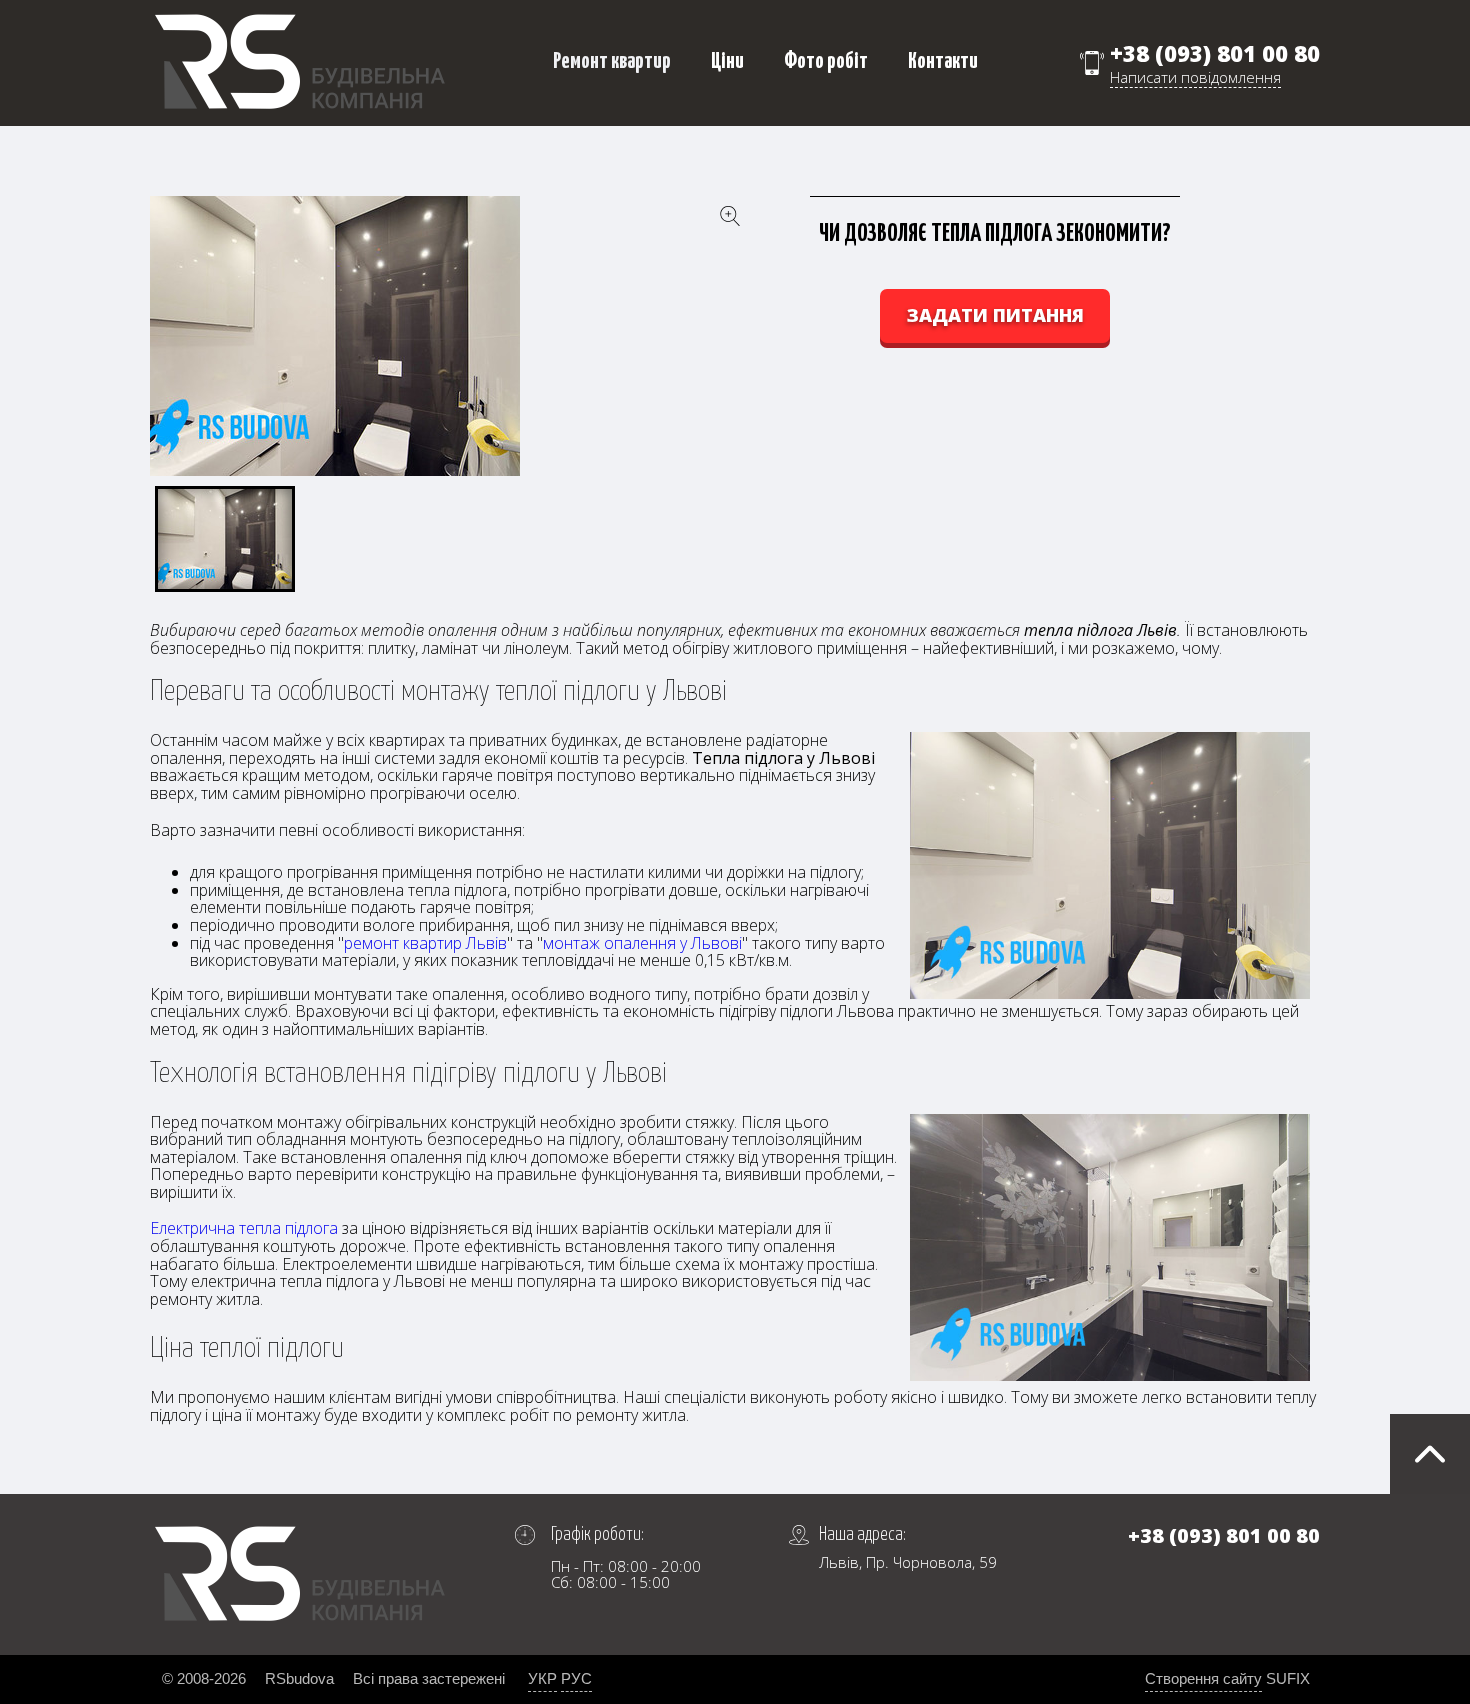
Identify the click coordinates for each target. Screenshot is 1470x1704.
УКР (542, 1678)
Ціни (727, 62)
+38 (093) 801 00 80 (1215, 53)
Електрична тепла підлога (244, 1228)
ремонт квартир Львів (425, 943)
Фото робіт (826, 62)
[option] (450, 336)
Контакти (943, 62)
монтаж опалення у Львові (642, 943)
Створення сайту (1203, 1678)
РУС (576, 1678)
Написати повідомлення (1195, 77)
